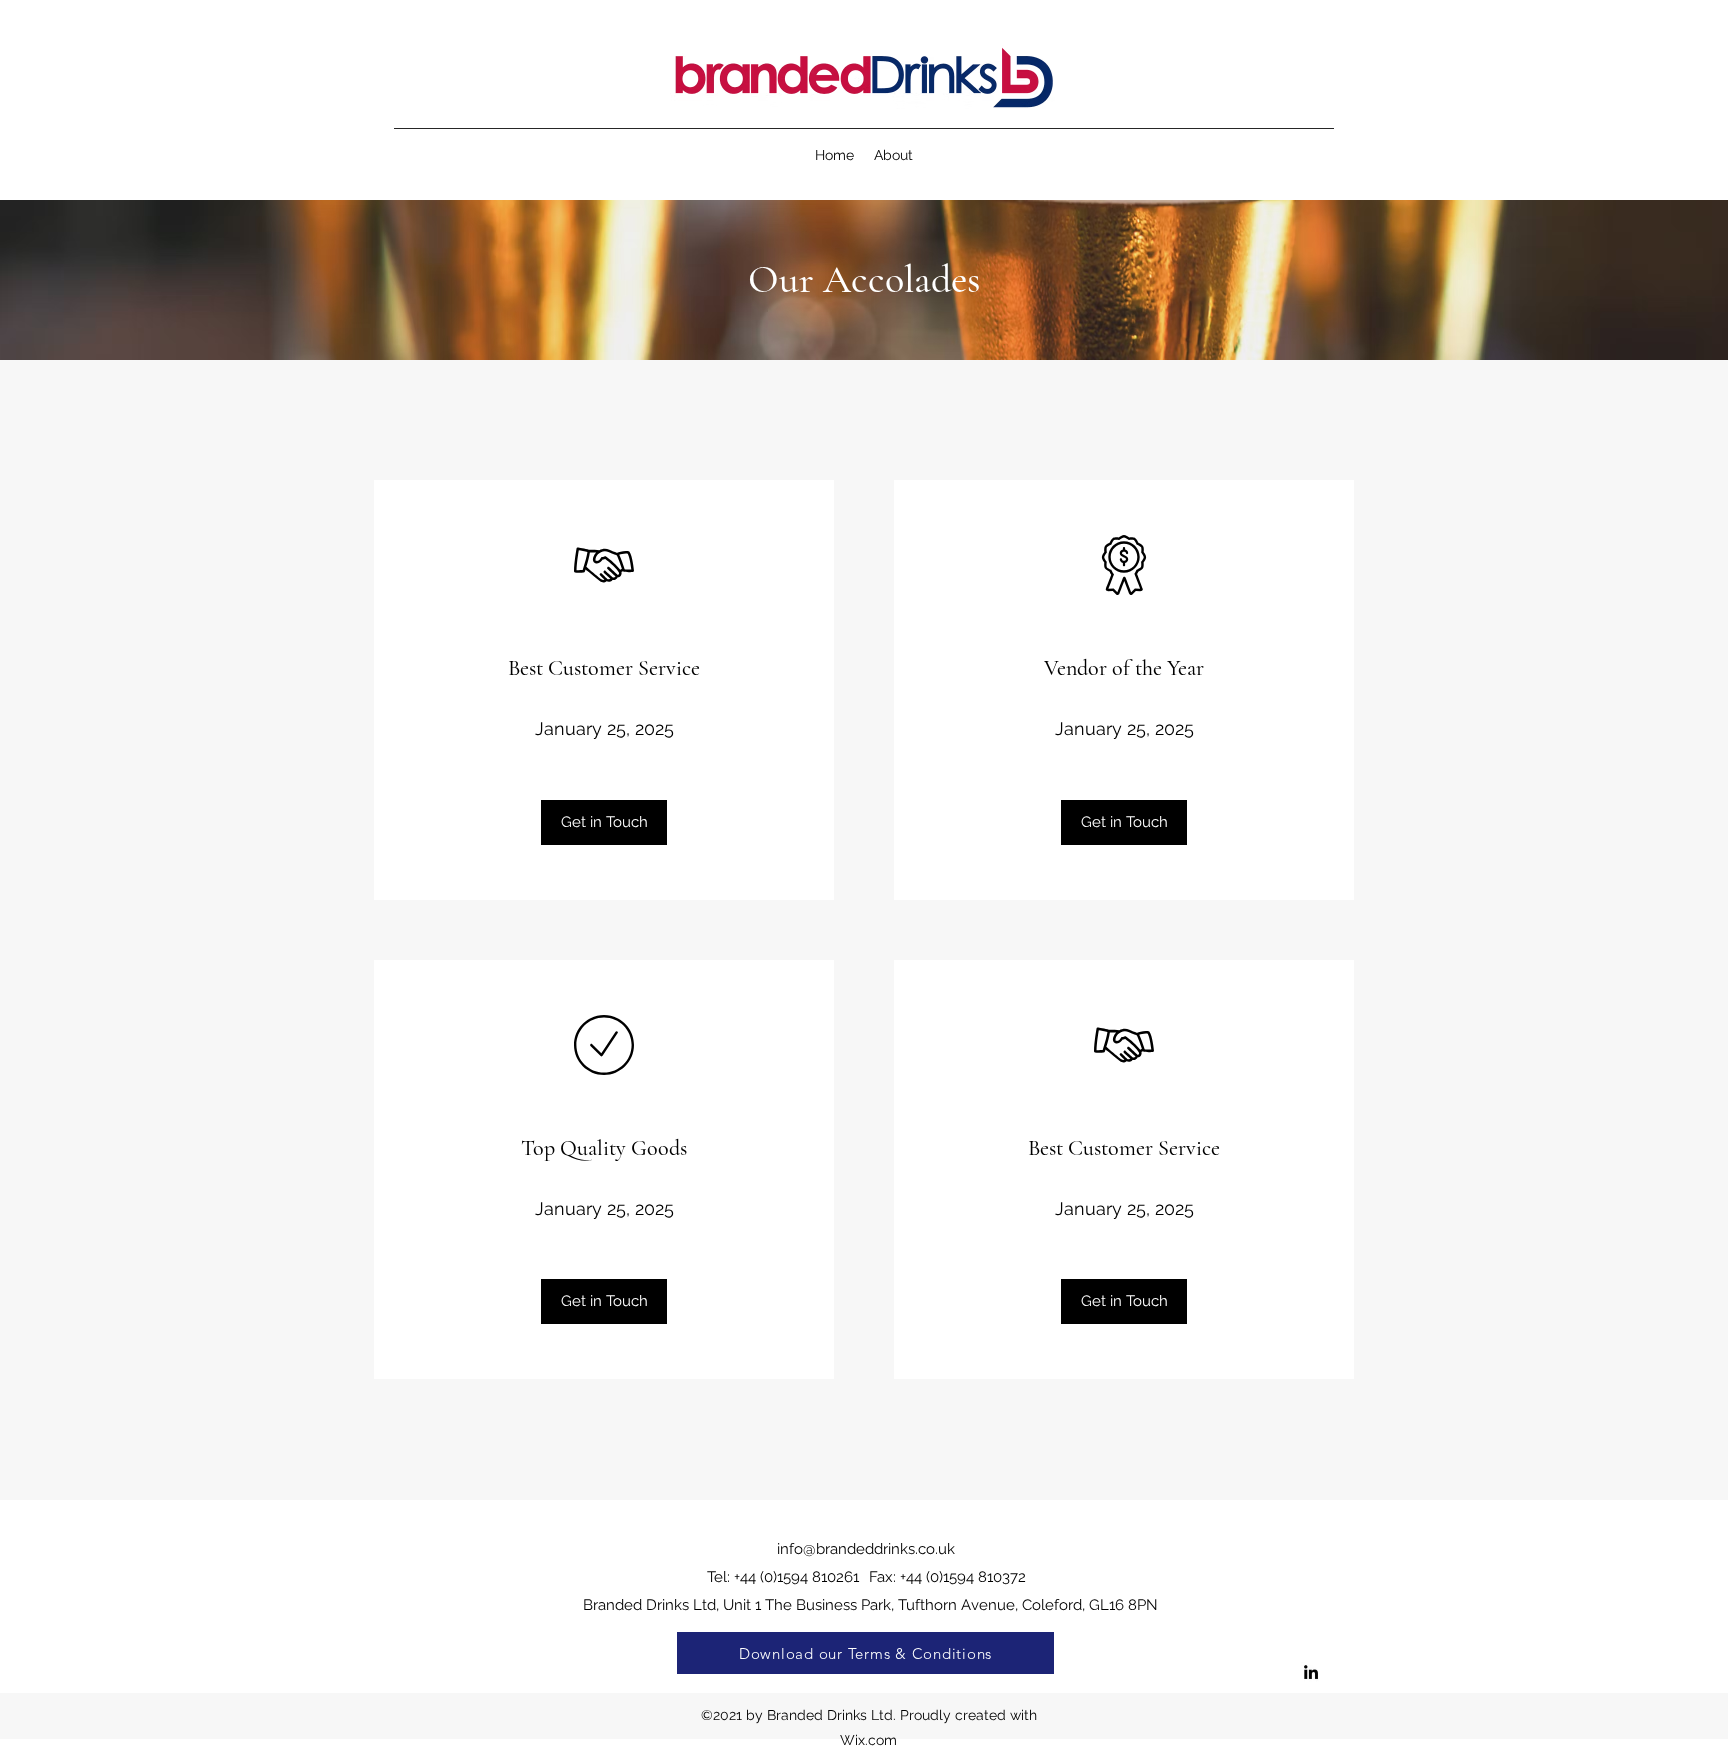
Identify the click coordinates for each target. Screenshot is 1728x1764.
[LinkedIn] (1311, 1672)
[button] (604, 822)
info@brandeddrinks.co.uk (866, 1549)
